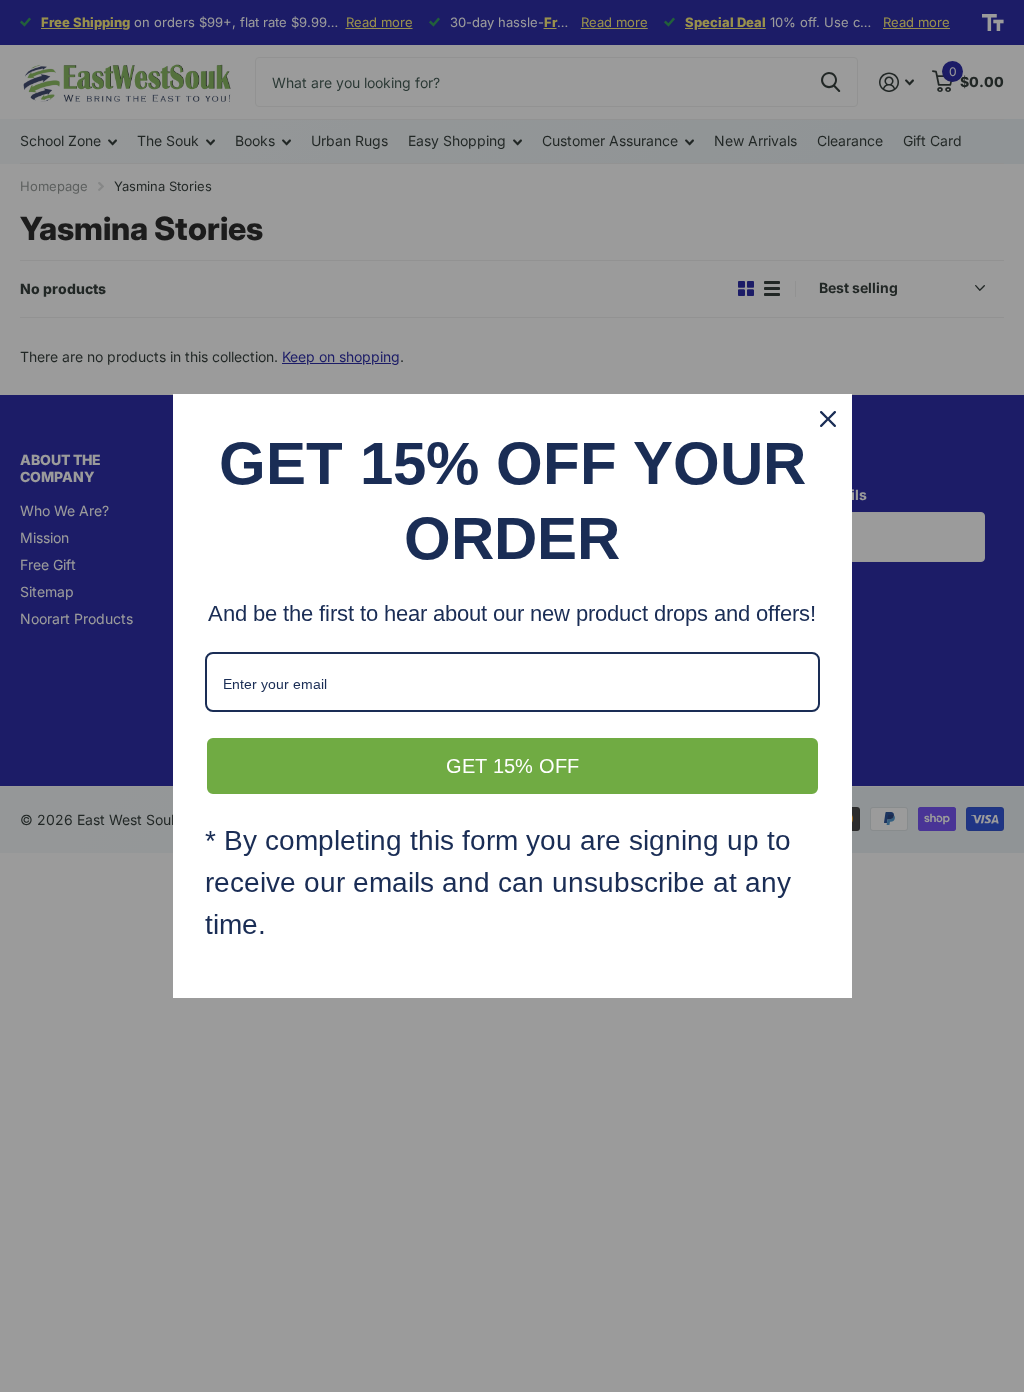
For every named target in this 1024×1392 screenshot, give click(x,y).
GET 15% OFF (512, 766)
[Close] (828, 419)
